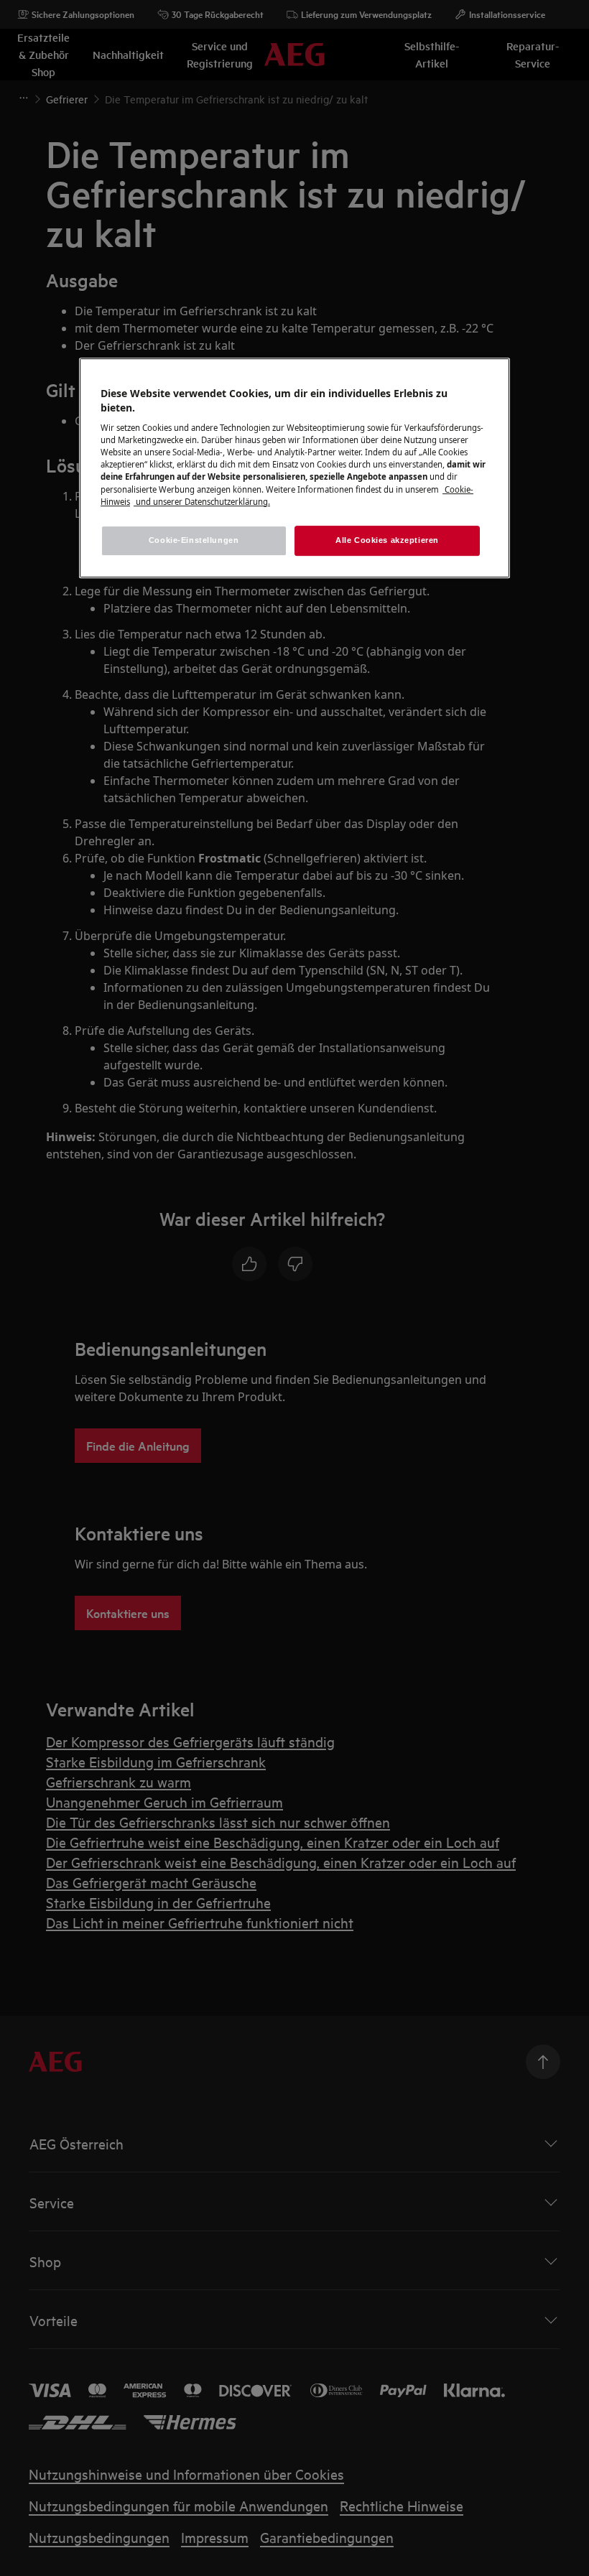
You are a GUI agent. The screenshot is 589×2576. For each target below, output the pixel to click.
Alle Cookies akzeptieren (387, 540)
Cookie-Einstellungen (194, 540)
